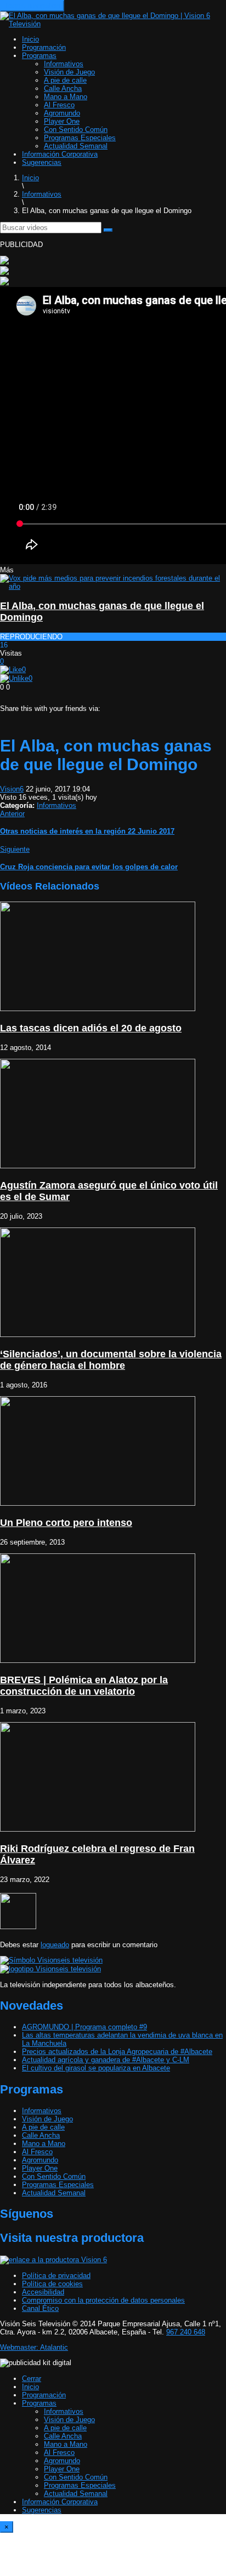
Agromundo (62, 113)
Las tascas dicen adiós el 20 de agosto (91, 1028)
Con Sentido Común (76, 130)
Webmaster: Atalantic (34, 2347)
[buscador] (108, 230)
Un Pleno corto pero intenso (66, 1523)
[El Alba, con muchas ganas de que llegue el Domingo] (113, 586)
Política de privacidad (56, 2276)
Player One (62, 121)
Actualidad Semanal (76, 146)
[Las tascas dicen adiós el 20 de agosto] (98, 1009)
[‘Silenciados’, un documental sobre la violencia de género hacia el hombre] (98, 1335)
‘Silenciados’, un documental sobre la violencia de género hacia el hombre (111, 1360)
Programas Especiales (80, 138)
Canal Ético (40, 2308)
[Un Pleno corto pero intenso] (98, 1503)
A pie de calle (65, 80)
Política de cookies (52, 2284)
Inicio (30, 39)
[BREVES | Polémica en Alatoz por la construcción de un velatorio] (98, 1660)
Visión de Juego (69, 72)
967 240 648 (186, 2332)
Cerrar (32, 2379)
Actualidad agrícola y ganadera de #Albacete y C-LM (106, 2060)
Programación (44, 47)
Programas (39, 56)
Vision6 (12, 789)
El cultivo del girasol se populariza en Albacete (96, 2068)
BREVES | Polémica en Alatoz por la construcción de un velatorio (84, 1686)
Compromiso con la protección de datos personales (103, 2300)
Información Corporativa (60, 154)
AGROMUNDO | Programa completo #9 (84, 2027)
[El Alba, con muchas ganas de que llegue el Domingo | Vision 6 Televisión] (113, 24)
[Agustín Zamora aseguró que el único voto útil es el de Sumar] (98, 1166)
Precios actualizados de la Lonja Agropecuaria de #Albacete (117, 2052)
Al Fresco (59, 105)
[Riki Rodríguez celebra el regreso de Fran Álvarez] (98, 1829)
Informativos (64, 64)
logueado (55, 1945)
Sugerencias (42, 162)
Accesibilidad (43, 2292)
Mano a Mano (66, 97)
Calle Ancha (63, 88)
